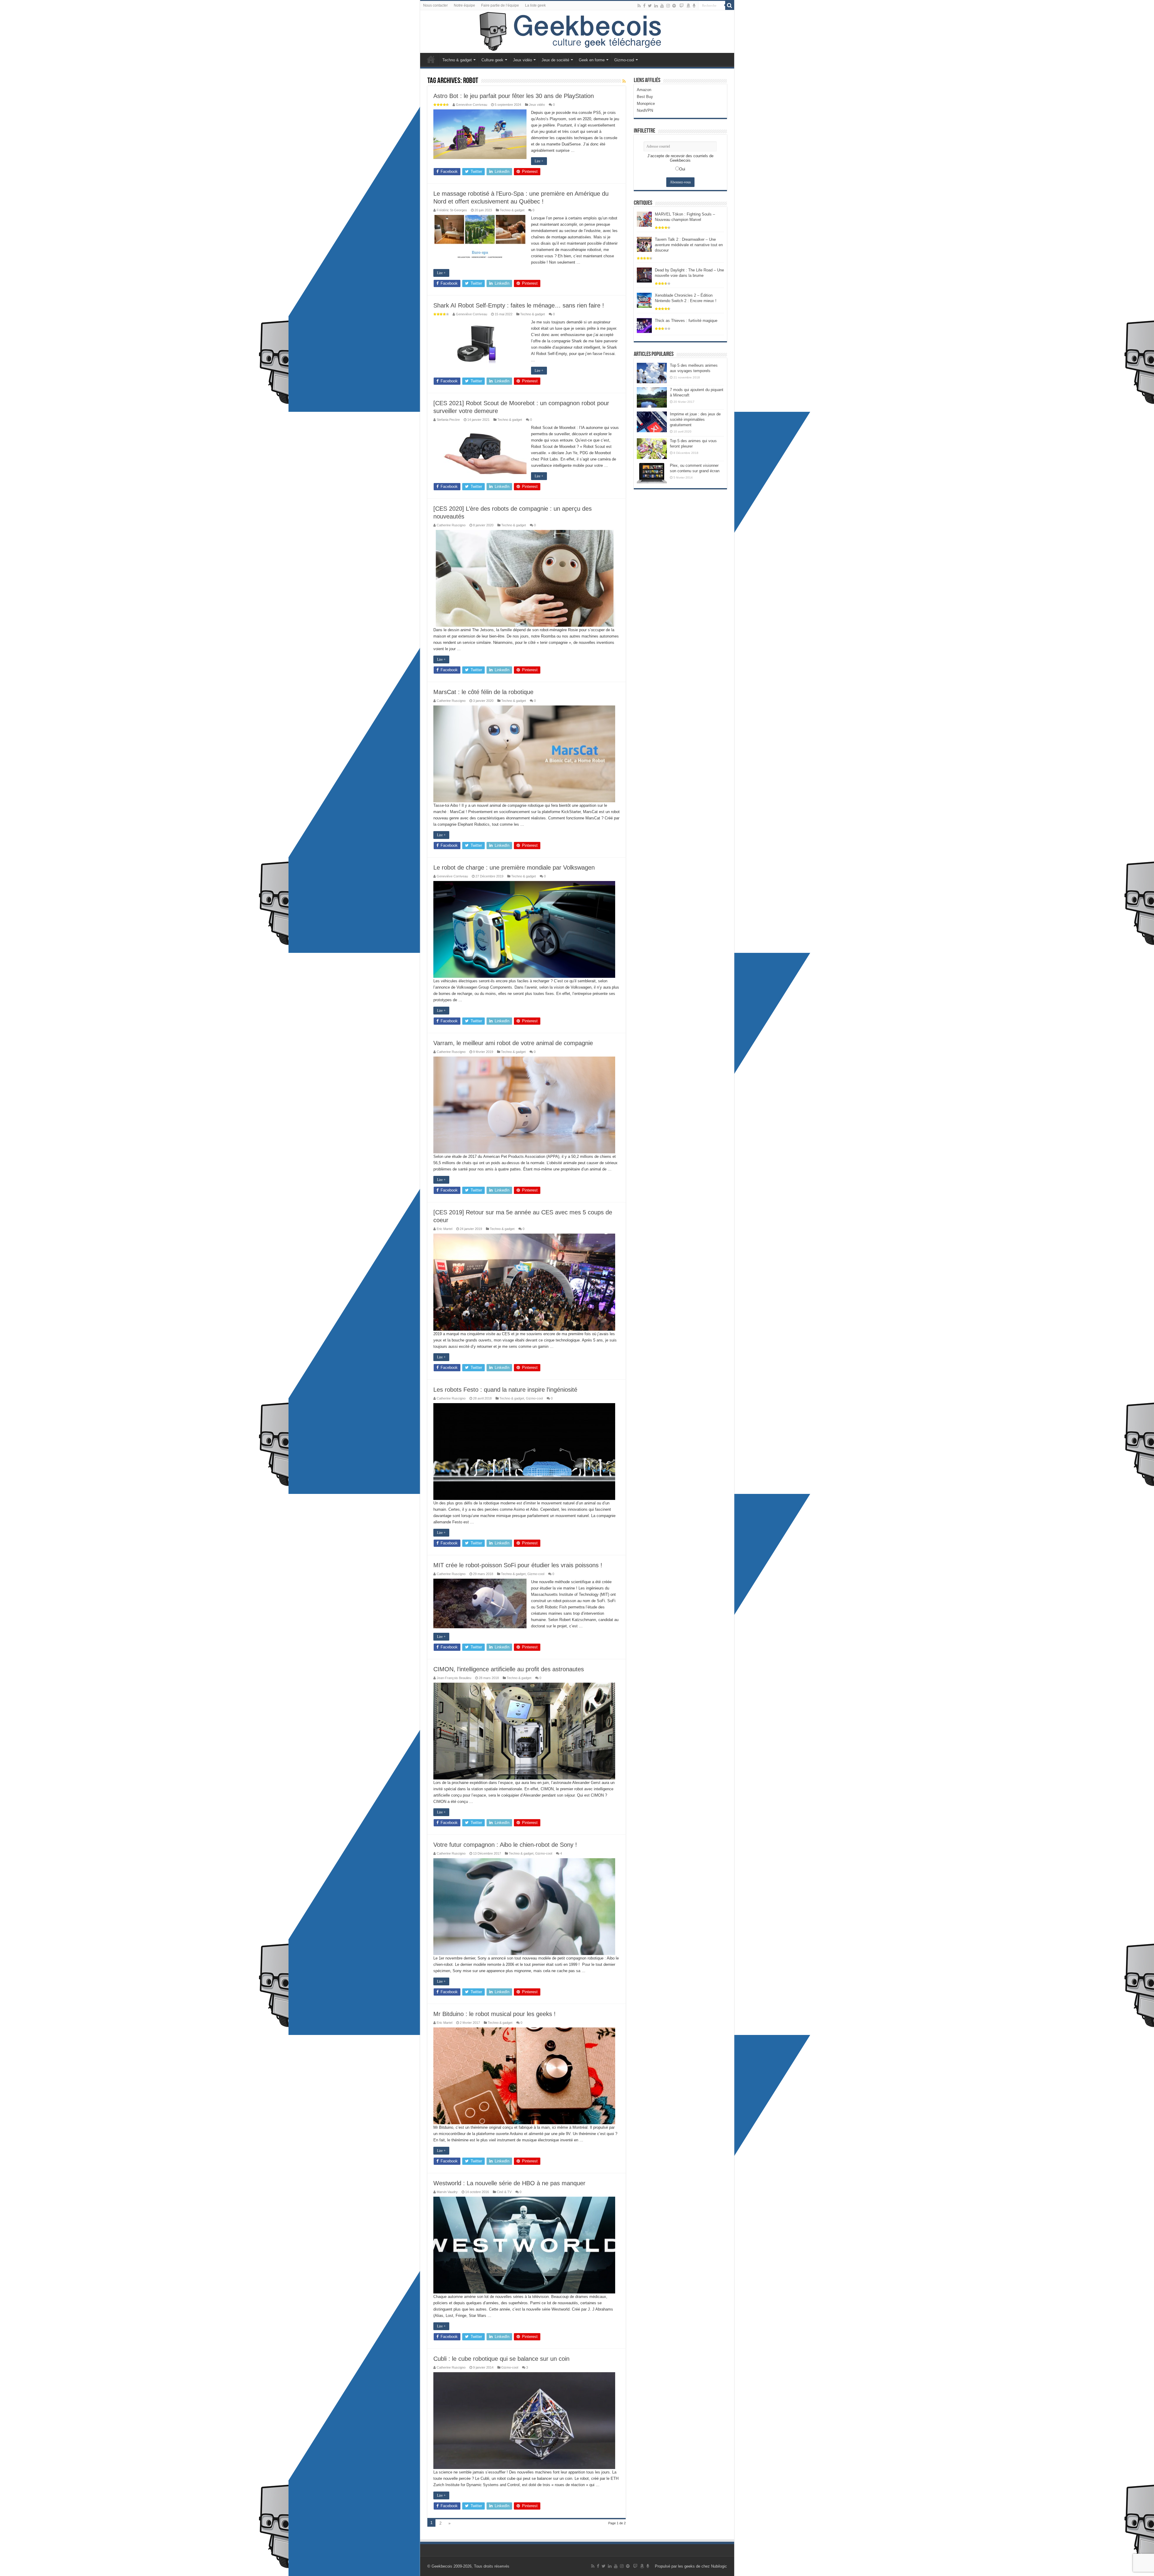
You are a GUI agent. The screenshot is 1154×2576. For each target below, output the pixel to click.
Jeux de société (555, 60)
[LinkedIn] (656, 6)
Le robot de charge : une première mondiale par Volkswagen (514, 867)
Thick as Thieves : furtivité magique (686, 321)
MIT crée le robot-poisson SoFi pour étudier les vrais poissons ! (518, 1565)
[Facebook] (644, 6)
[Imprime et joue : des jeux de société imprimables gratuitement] (652, 422)
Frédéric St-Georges (452, 210)
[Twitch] (682, 6)
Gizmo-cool (624, 60)
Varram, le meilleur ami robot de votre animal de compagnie (513, 1043)
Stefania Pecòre (448, 420)
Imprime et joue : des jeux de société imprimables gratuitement (695, 419)
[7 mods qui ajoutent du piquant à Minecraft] (652, 397)
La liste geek (535, 5)
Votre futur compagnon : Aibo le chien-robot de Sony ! (505, 1845)
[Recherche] (730, 5)
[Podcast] (694, 6)
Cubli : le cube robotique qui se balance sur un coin (501, 2359)
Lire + (539, 161)
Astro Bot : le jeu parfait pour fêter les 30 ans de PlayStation (514, 96)
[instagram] (668, 6)
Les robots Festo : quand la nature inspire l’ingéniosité (505, 1390)
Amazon (644, 90)
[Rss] (639, 6)
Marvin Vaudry (447, 2192)
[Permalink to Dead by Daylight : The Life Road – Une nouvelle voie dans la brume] (644, 275)
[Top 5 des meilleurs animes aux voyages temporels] (652, 373)
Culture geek (492, 60)
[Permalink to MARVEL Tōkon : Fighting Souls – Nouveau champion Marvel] (644, 219)
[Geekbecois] (577, 32)
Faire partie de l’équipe (500, 5)
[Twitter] (650, 6)
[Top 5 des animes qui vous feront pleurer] (652, 448)
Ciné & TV (504, 2192)
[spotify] (674, 6)
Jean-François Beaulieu (454, 1678)
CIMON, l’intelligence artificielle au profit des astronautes (509, 1669)
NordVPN (645, 110)
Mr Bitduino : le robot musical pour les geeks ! (495, 2014)
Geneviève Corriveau (472, 105)
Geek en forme (592, 60)
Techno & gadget (457, 60)
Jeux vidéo (522, 60)
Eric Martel (444, 1229)
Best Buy (645, 97)
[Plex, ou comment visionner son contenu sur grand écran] (652, 473)
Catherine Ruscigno (451, 525)
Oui (682, 169)
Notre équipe (464, 5)
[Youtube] (662, 6)
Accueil (431, 59)
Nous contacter (435, 5)
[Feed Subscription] (624, 81)
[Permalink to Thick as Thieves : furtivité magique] (644, 325)
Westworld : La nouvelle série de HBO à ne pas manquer (509, 2183)
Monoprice (646, 104)
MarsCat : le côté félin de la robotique (483, 692)
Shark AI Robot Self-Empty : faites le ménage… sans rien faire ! (519, 305)
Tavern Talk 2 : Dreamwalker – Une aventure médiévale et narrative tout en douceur (689, 245)
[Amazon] (688, 6)
